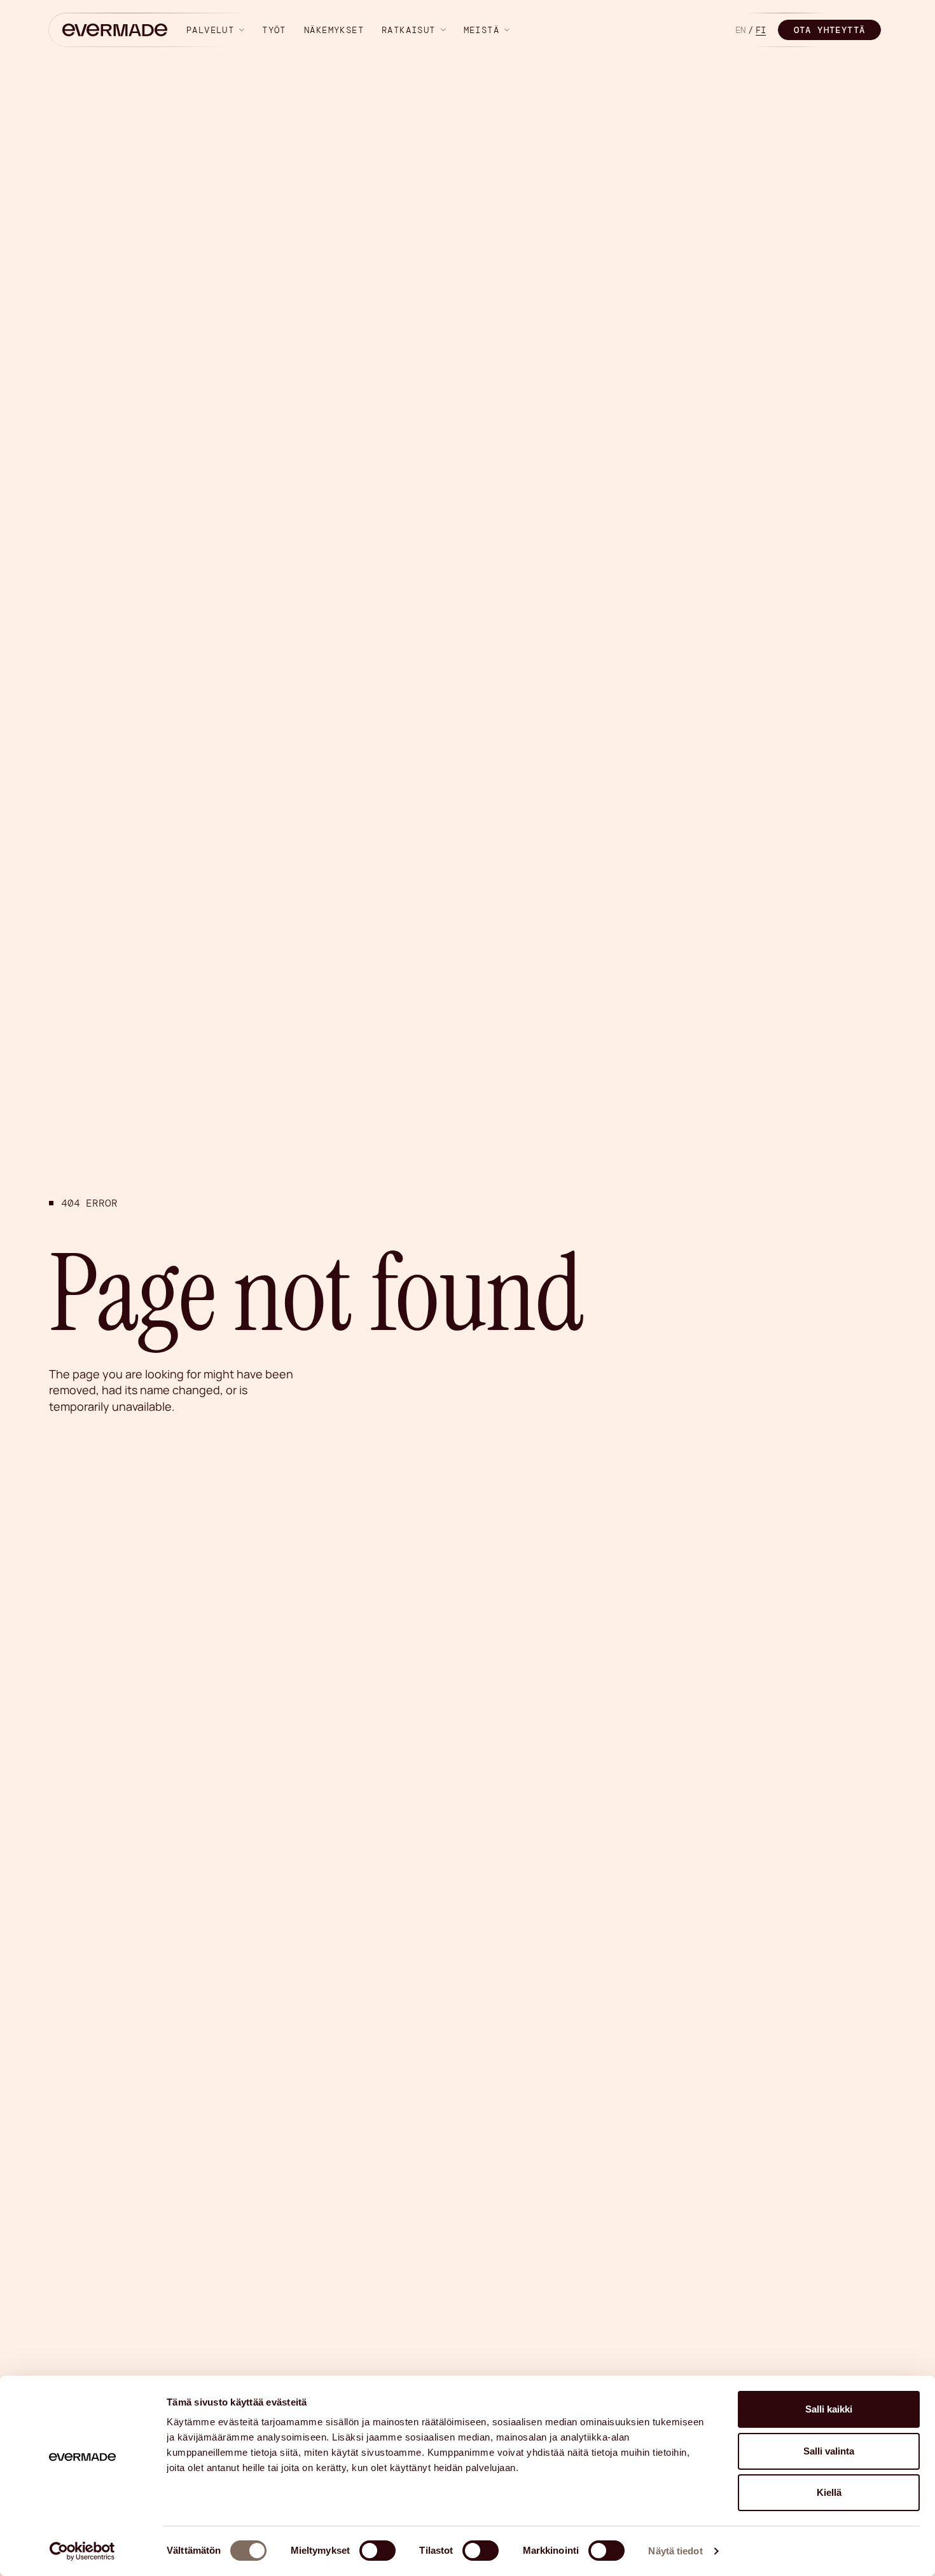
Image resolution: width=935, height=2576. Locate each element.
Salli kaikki (829, 2409)
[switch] (377, 2551)
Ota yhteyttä (830, 30)
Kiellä (829, 2492)
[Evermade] (115, 30)
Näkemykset (334, 30)
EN (740, 30)
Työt (274, 30)
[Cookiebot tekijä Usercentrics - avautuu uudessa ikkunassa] (82, 2551)
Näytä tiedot (675, 2551)
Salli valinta (829, 2451)
